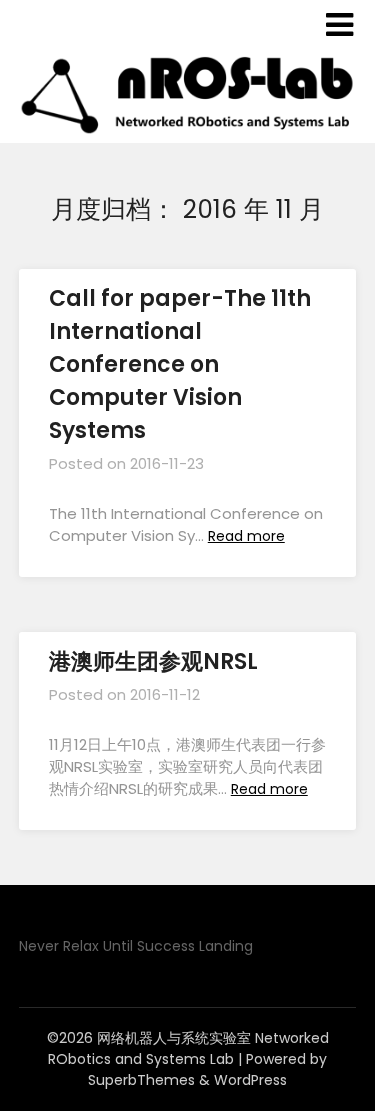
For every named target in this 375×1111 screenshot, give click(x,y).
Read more (246, 536)
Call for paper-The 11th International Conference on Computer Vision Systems (180, 364)
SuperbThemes (141, 1080)
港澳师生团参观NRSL (153, 661)
